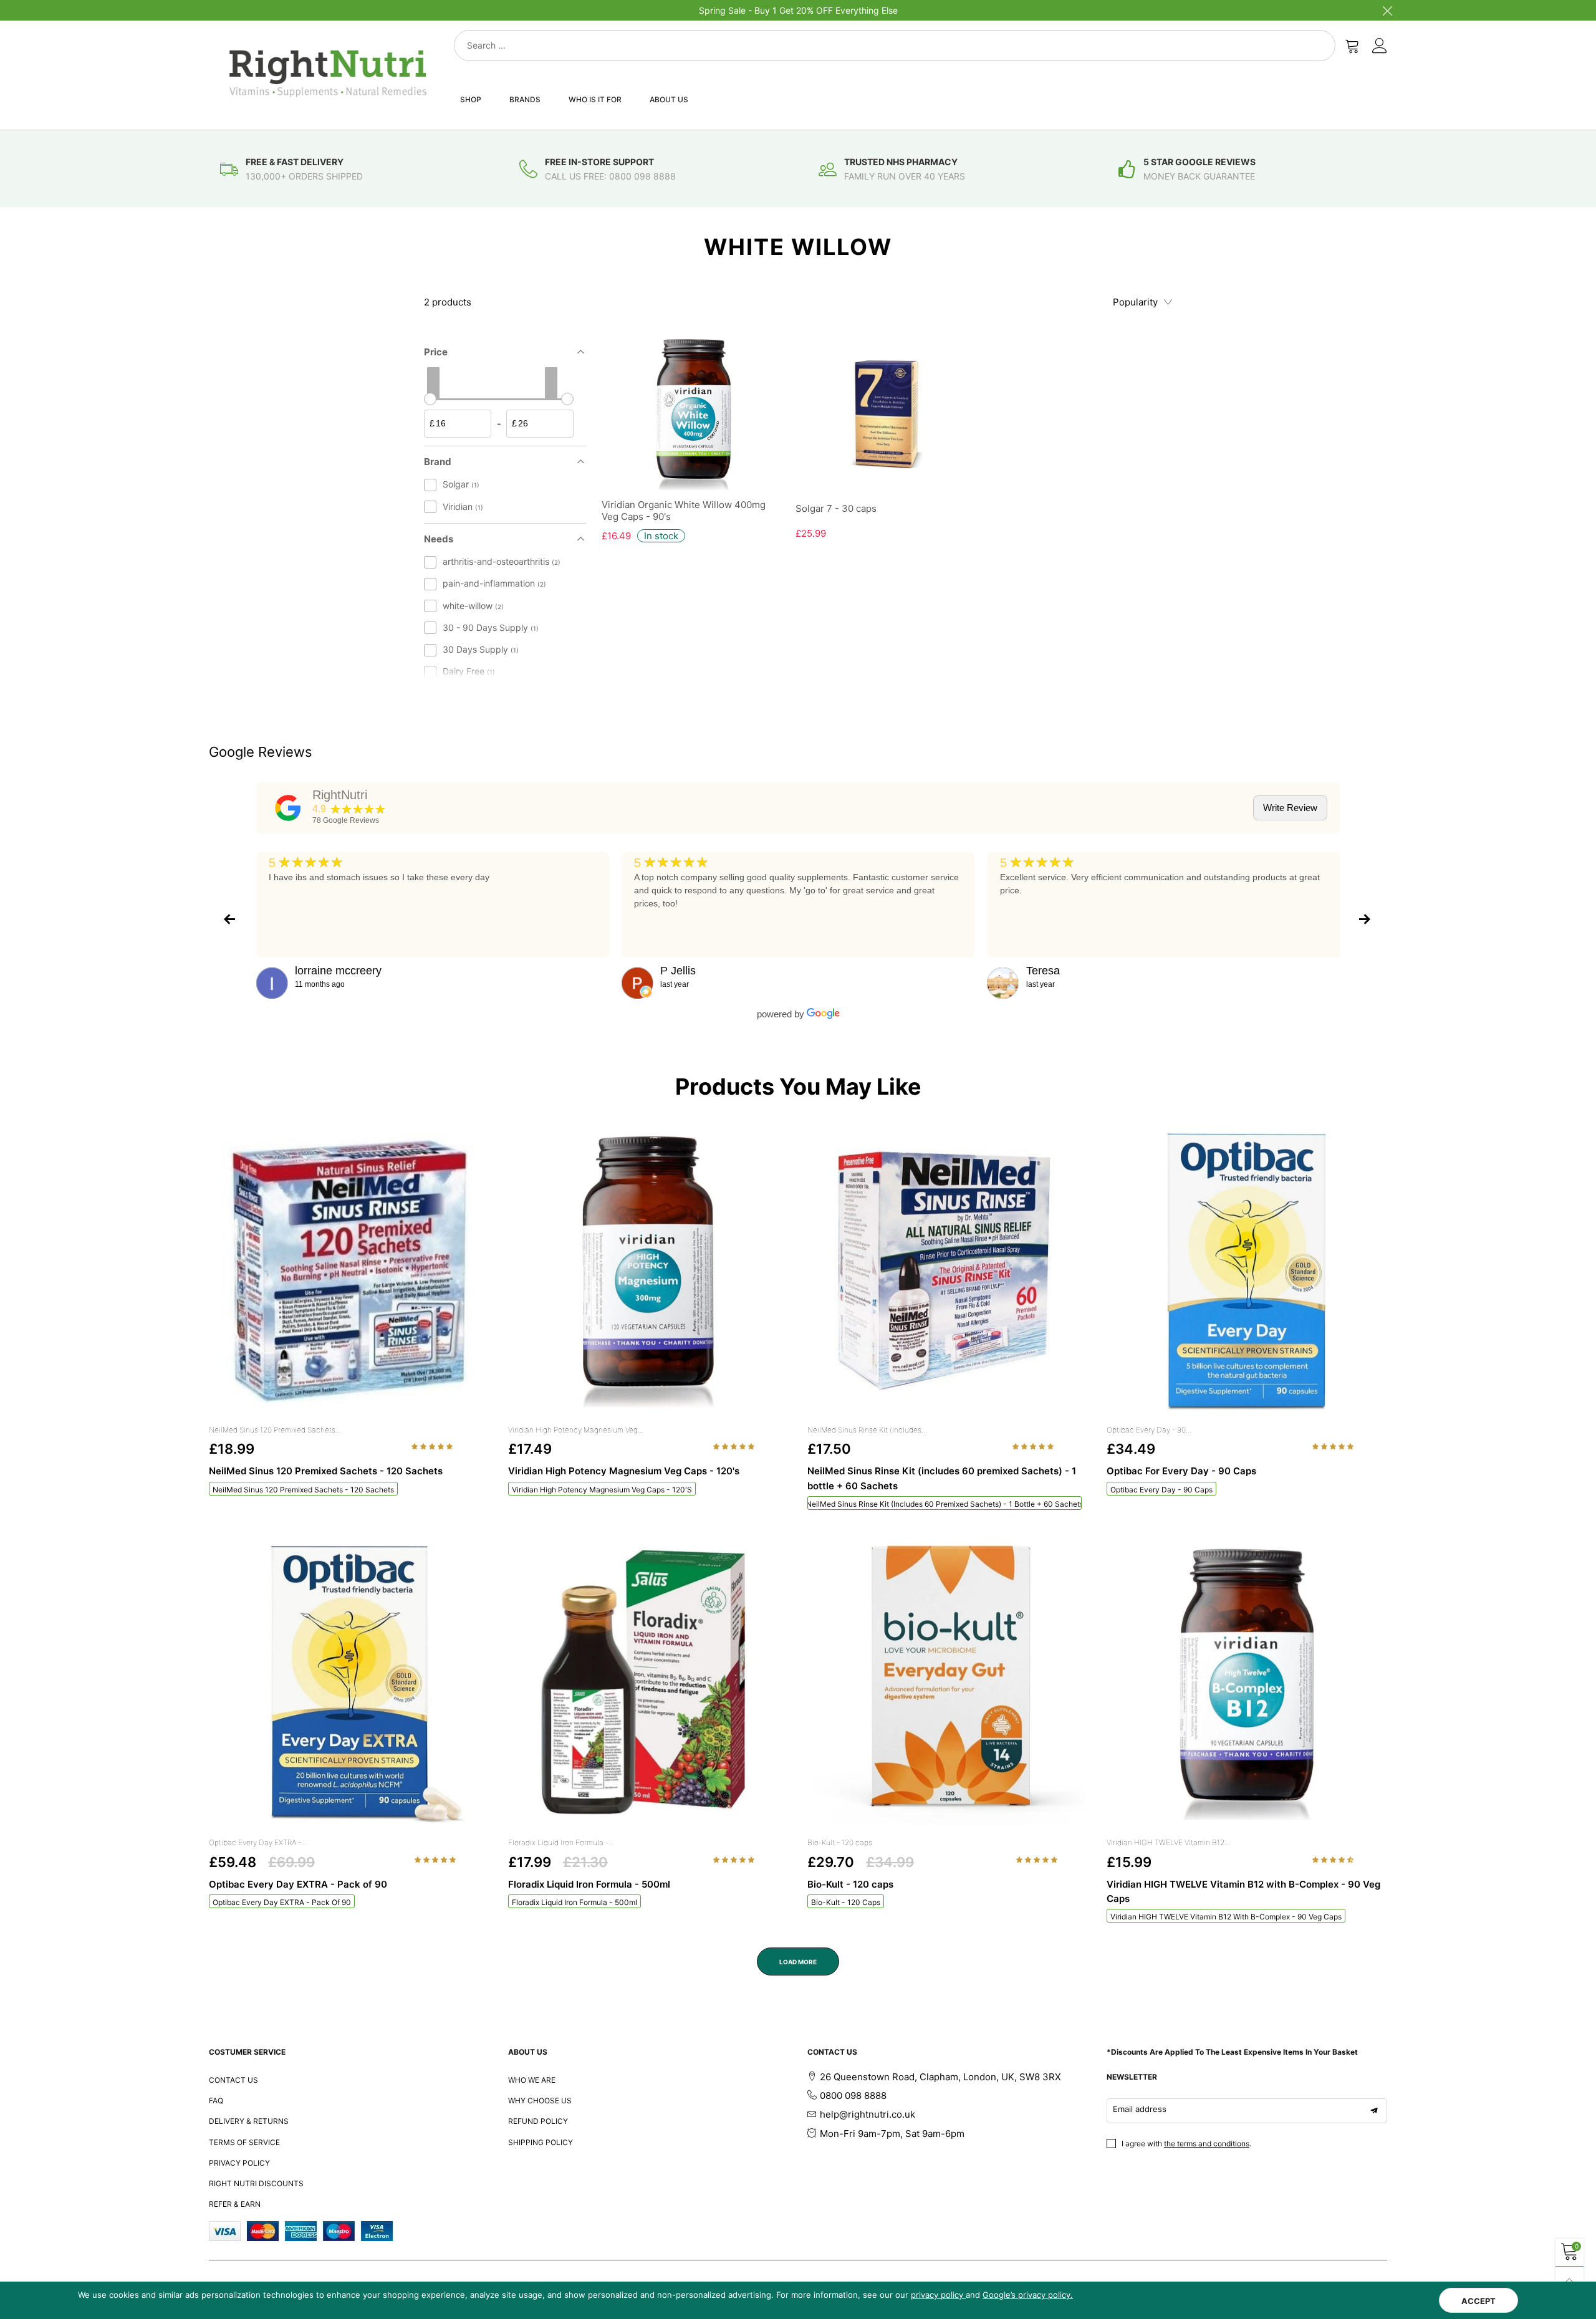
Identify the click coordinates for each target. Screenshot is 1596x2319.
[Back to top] (1570, 2281)
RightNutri (340, 795)
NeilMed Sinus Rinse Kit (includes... (867, 1430)
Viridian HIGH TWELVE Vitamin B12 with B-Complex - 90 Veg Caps (1226, 1917)
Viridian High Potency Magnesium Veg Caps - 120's (602, 1490)
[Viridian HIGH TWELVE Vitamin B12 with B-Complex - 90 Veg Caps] (1247, 1684)
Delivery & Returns (249, 2121)
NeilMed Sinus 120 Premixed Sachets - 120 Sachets (303, 1490)
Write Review (1290, 808)
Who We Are (532, 2080)
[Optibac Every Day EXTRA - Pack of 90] (349, 1684)
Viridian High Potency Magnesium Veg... (576, 1430)
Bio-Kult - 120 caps (840, 1842)
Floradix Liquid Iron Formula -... (561, 1842)
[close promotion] (1387, 10)
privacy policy (938, 2295)
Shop (471, 99)
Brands (525, 99)
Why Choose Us (540, 2101)
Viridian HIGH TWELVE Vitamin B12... (1168, 1842)
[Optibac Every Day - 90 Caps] (1247, 1272)
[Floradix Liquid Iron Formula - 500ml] (648, 1684)
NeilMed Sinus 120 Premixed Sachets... (275, 1430)
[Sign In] (1380, 46)
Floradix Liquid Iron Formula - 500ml (574, 1902)
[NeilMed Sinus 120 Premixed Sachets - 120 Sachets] (349, 1272)
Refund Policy (538, 2121)
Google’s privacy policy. (1028, 2295)
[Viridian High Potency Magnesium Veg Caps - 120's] (648, 1272)
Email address (1140, 2109)
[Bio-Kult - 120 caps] (948, 1684)
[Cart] (1352, 46)
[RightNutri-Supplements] (328, 73)
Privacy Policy (239, 2163)
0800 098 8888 (853, 2096)
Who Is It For (595, 99)
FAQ (216, 2101)
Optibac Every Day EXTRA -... (258, 1842)
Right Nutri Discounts (256, 2183)
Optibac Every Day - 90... (1149, 1430)
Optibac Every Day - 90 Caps (1161, 1490)
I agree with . (1186, 2144)
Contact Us (233, 2080)
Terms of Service (244, 2142)
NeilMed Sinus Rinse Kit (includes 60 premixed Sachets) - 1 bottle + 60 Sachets (945, 1504)
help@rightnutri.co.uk (868, 2114)
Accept (1478, 2301)
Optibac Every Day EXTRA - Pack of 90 (282, 1902)
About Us (669, 99)
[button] (433, 1446)
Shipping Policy (541, 2142)
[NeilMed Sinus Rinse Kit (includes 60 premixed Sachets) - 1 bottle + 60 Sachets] (948, 1272)
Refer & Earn (235, 2204)
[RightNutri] (288, 808)
